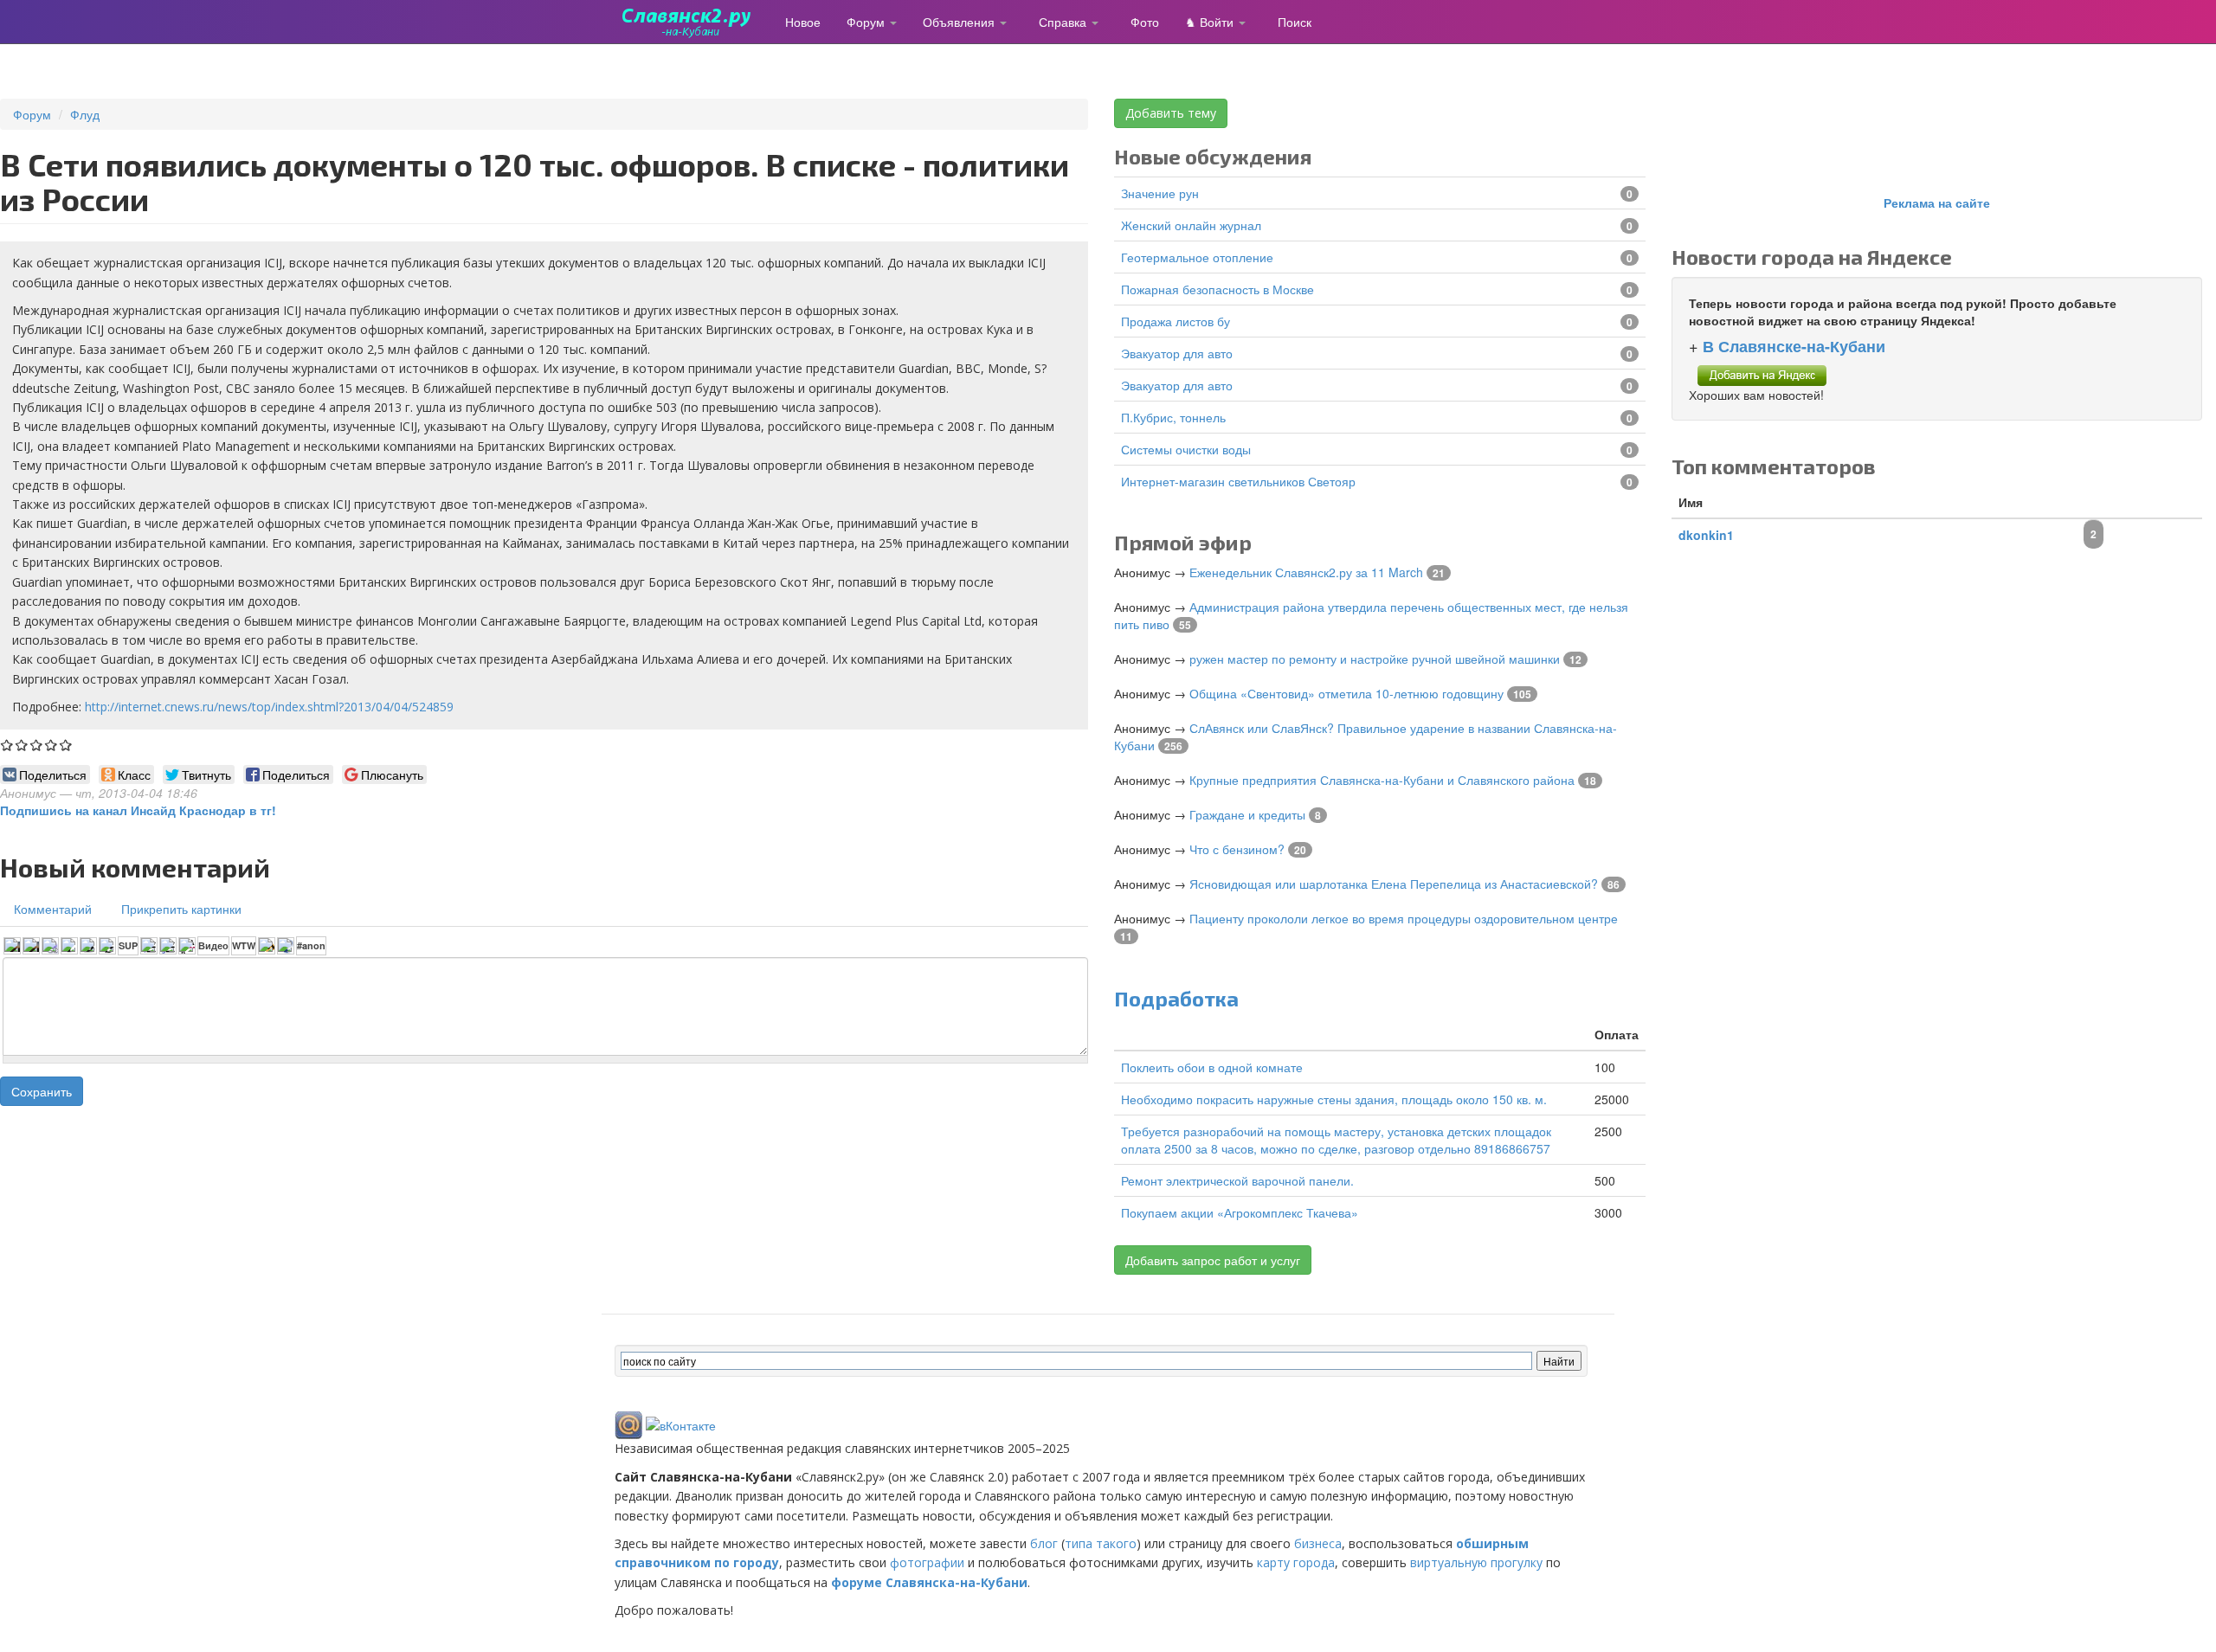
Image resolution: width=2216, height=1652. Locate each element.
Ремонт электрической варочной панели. (1237, 1180)
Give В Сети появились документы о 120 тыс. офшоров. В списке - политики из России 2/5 (22, 745)
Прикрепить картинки (181, 909)
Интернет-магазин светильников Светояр (1238, 481)
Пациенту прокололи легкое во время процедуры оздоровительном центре (1404, 918)
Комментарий (53, 909)
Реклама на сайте (1937, 202)
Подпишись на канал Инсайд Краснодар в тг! (138, 810)
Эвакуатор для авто (1177, 353)
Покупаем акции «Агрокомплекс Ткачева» (1240, 1212)
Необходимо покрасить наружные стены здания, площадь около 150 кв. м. (1334, 1099)
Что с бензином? (1237, 849)
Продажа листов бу (1176, 321)
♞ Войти (1211, 22)
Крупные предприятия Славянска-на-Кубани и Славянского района (1382, 780)
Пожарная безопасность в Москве (1218, 289)
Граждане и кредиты (1247, 814)
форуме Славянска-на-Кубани (929, 1582)
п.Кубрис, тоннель (1173, 417)
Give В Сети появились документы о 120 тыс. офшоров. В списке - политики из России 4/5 (52, 745)
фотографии (927, 1562)
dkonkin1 (1706, 535)
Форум (867, 22)
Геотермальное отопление (1197, 257)
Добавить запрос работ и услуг (1213, 1260)
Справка (1064, 22)
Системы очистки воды (1186, 449)
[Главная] (693, 22)
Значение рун (1160, 193)
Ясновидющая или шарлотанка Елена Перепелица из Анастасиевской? (1394, 884)
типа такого (1101, 1543)
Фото (1145, 22)
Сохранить (42, 1091)
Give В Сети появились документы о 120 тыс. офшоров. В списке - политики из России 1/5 (7, 745)
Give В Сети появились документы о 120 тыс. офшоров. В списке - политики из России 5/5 (66, 745)
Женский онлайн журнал (1191, 225)
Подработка (1176, 998)
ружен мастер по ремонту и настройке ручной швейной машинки (1375, 659)
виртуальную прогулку (1476, 1562)
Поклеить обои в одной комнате (1212, 1067)
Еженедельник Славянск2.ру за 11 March (1306, 572)
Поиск (1295, 22)
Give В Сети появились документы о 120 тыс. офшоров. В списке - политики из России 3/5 (37, 745)
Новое (803, 22)
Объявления (960, 22)
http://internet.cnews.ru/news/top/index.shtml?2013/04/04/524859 (269, 707)
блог (1044, 1543)
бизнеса (1318, 1543)
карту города (1296, 1562)
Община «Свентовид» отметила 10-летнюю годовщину (1346, 693)
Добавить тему (1171, 113)
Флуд (85, 114)
